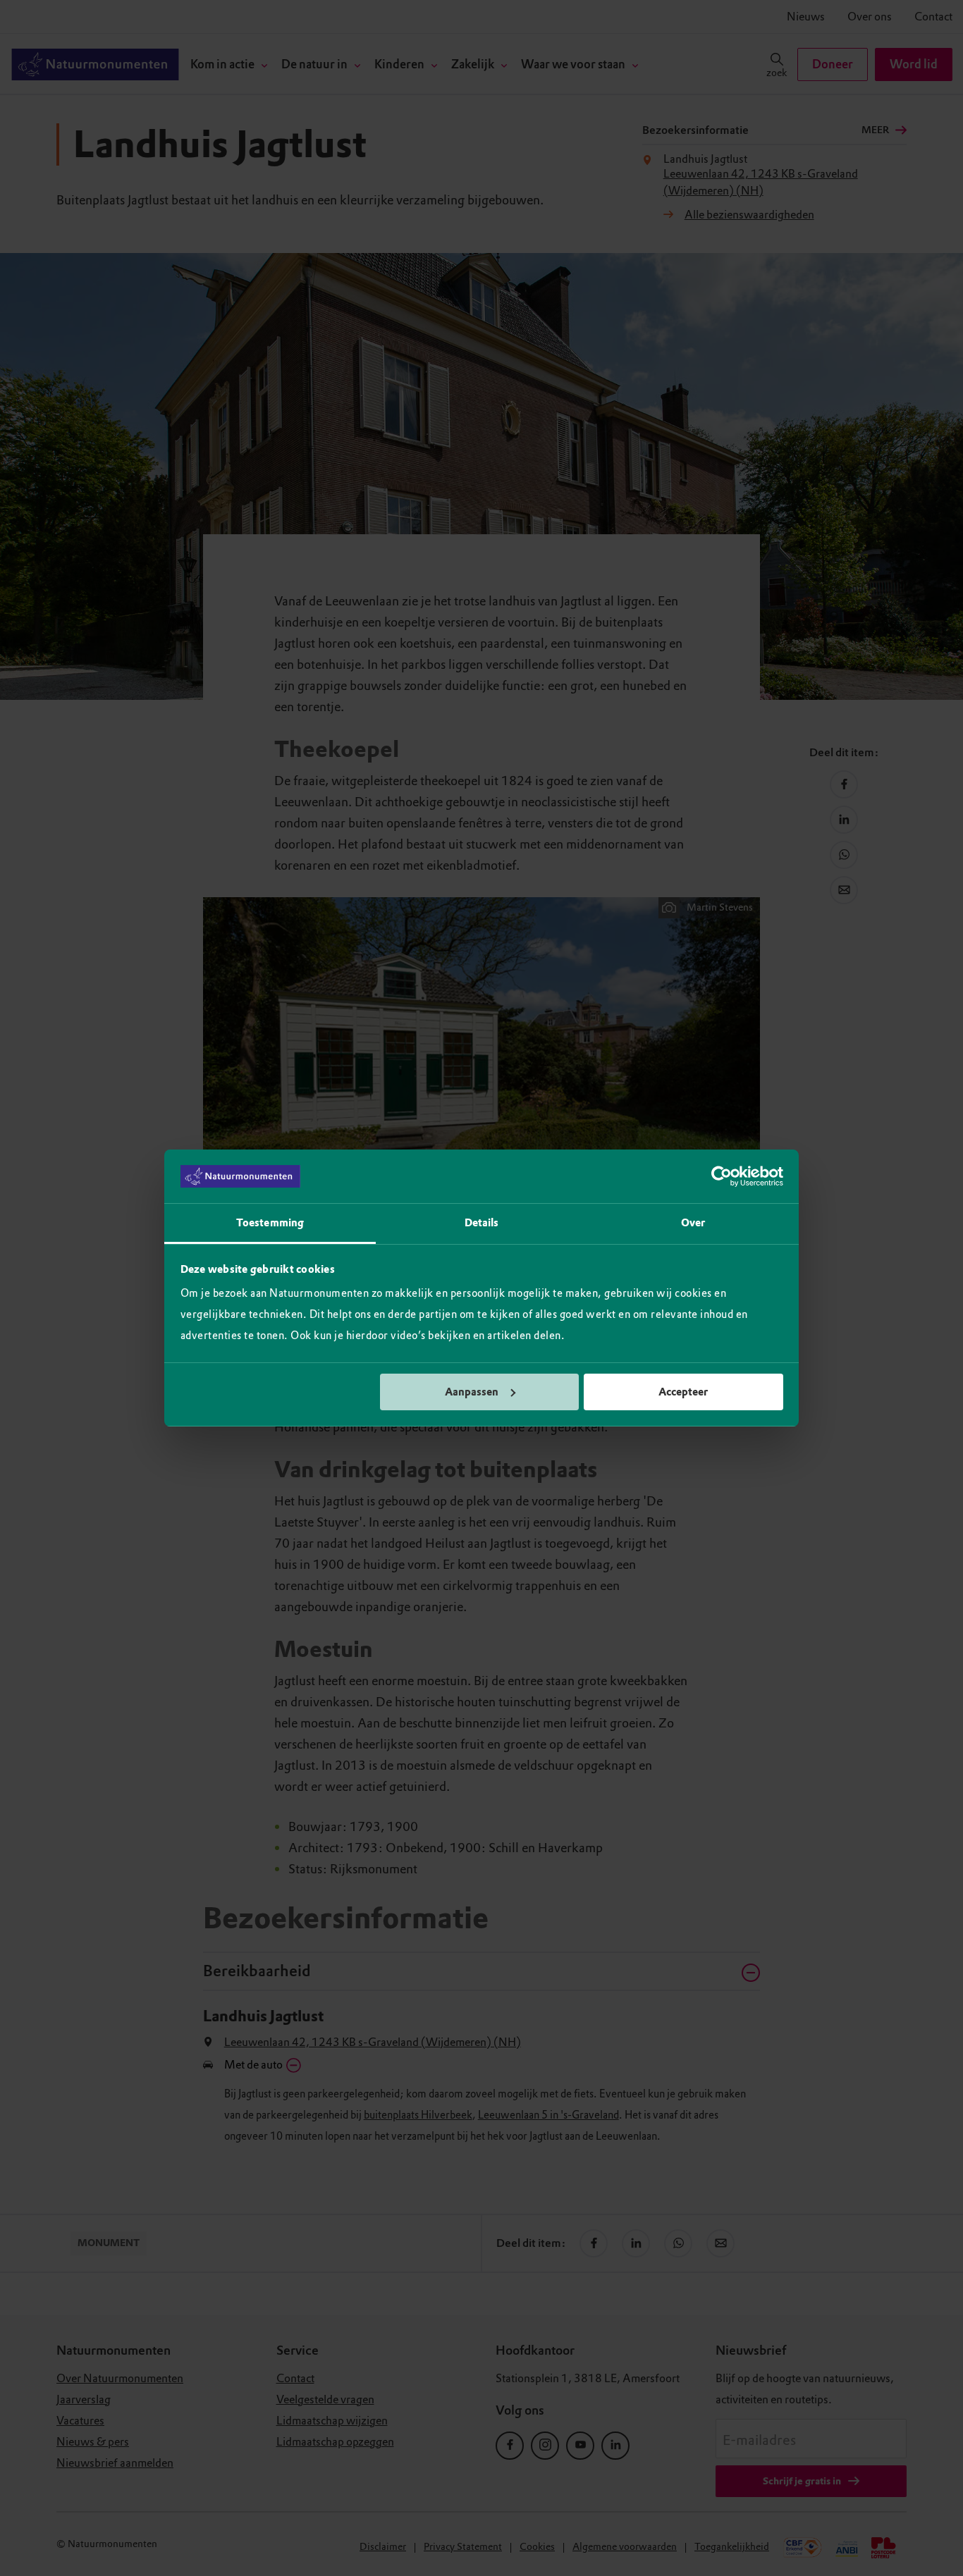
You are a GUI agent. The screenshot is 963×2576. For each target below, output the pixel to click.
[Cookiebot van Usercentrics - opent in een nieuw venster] (722, 1176)
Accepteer (683, 1392)
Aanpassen (472, 1392)
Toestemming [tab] (270, 1223)
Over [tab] (693, 1223)
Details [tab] (482, 1223)
